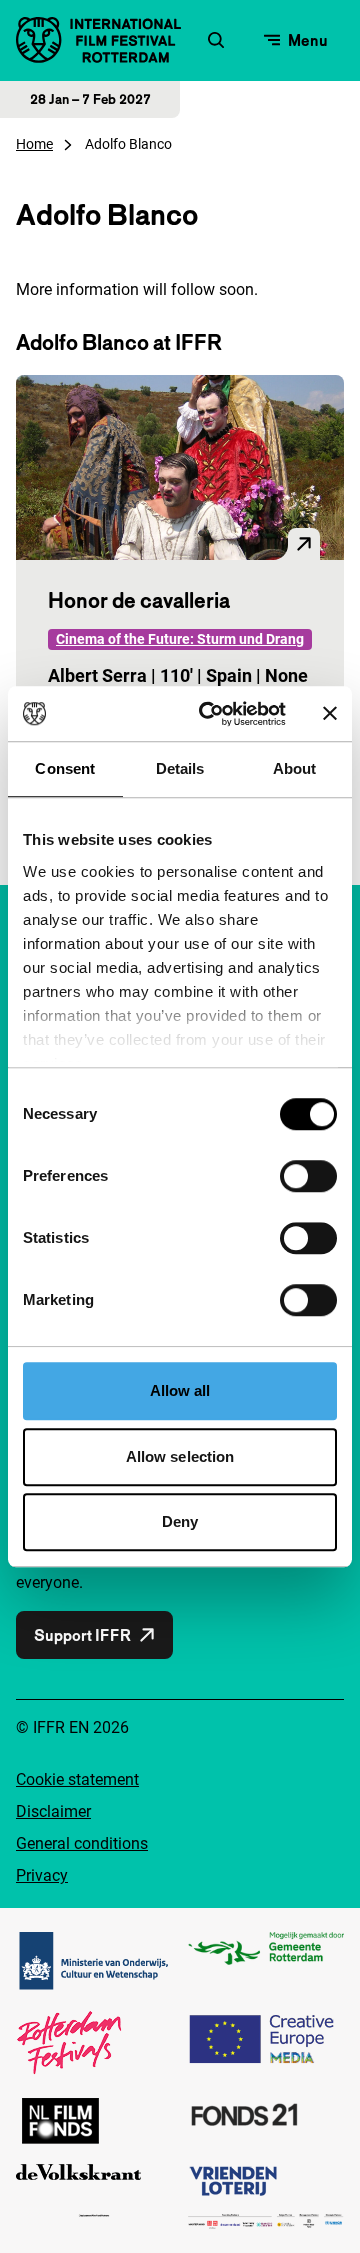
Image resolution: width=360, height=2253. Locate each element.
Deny (180, 1521)
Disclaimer (53, 1811)
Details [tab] (180, 768)
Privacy (42, 1875)
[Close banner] (330, 714)
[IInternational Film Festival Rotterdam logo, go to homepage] (98, 40)
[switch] (308, 1176)
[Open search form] (216, 40)
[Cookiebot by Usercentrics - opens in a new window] (211, 714)
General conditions (82, 1843)
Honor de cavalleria (139, 600)
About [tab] (295, 768)
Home (34, 144)
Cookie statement (77, 1779)
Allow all (180, 1390)
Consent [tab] (65, 768)
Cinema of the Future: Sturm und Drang (180, 639)
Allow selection (180, 1456)
